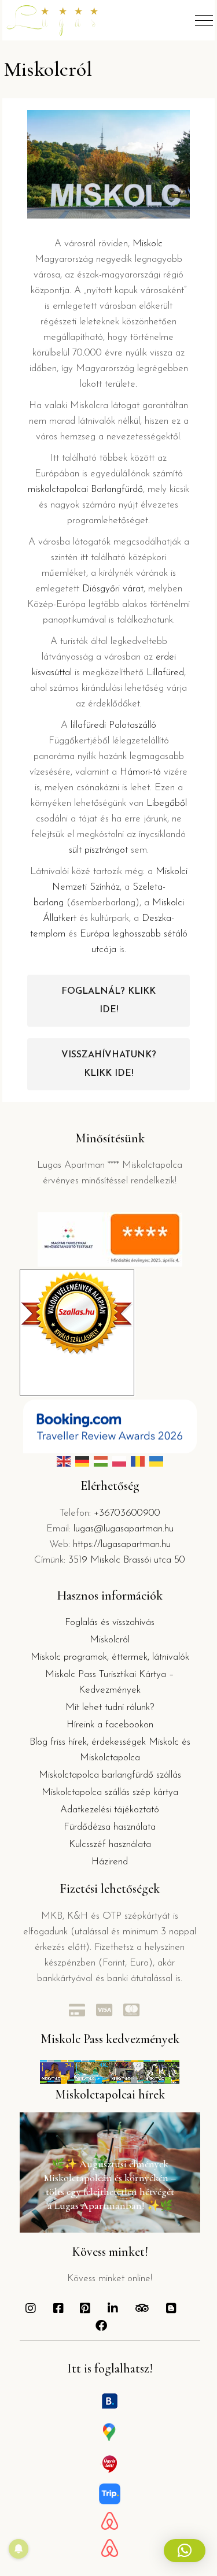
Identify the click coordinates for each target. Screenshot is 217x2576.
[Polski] (119, 1461)
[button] (185, 2551)
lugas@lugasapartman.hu (124, 1529)
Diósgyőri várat (113, 589)
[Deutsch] (82, 1461)
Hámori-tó (140, 772)
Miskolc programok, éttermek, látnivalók (110, 1657)
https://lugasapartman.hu (122, 1544)
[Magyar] (101, 1461)
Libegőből (167, 803)
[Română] (138, 1461)
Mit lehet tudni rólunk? (110, 1707)
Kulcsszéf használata (110, 1844)
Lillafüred (165, 673)
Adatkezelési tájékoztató (110, 1810)
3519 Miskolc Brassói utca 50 (127, 1560)
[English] (64, 1461)
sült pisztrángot (98, 850)
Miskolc (148, 244)
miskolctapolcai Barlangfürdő (85, 489)
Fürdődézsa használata (110, 1827)
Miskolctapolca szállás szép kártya (110, 1792)
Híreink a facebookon (110, 1725)
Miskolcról (110, 1640)
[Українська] (156, 1461)
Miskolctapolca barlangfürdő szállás (110, 1775)
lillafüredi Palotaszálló (113, 725)
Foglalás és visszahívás (110, 1622)
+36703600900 (127, 1513)
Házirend (110, 1862)
